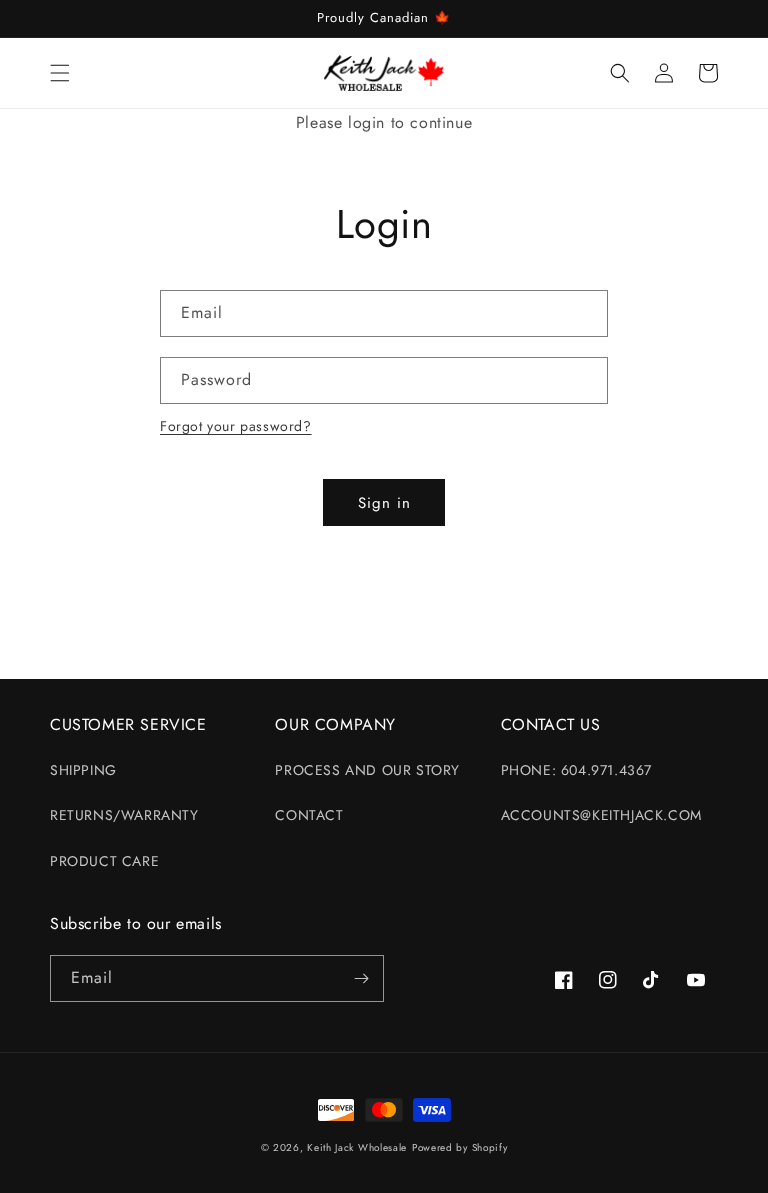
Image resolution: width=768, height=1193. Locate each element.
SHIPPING (83, 770)
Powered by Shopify (460, 1147)
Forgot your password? (236, 426)
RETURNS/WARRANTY (124, 815)
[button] (60, 73)
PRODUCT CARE (104, 861)
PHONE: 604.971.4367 (576, 770)
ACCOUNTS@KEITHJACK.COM (601, 815)
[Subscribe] (361, 978)
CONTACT (309, 815)
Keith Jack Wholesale (357, 1147)
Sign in (384, 503)
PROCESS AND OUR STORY (367, 770)
